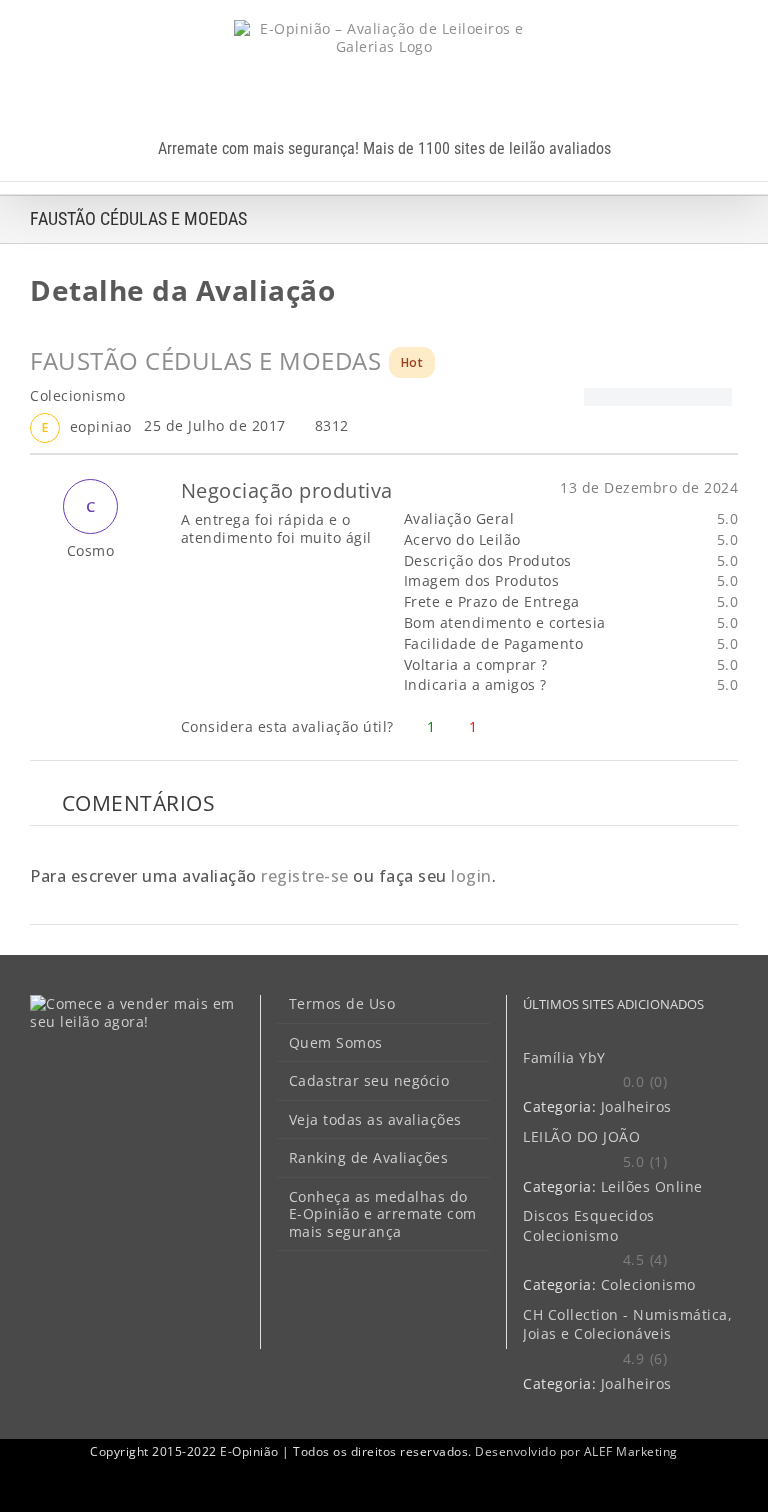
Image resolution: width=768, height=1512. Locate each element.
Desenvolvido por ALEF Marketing (576, 1451)
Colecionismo (648, 1284)
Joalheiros (636, 1106)
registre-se (305, 876)
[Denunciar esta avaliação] (730, 727)
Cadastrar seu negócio (369, 1081)
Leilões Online (652, 1186)
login (471, 876)
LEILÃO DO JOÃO (581, 1136)
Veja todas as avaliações (375, 1120)
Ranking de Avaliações (369, 1158)
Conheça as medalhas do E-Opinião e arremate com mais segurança (383, 1214)
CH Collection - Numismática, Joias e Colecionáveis (627, 1324)
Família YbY (564, 1057)
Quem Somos (336, 1043)
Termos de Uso (342, 1004)
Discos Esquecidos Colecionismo (589, 1225)
